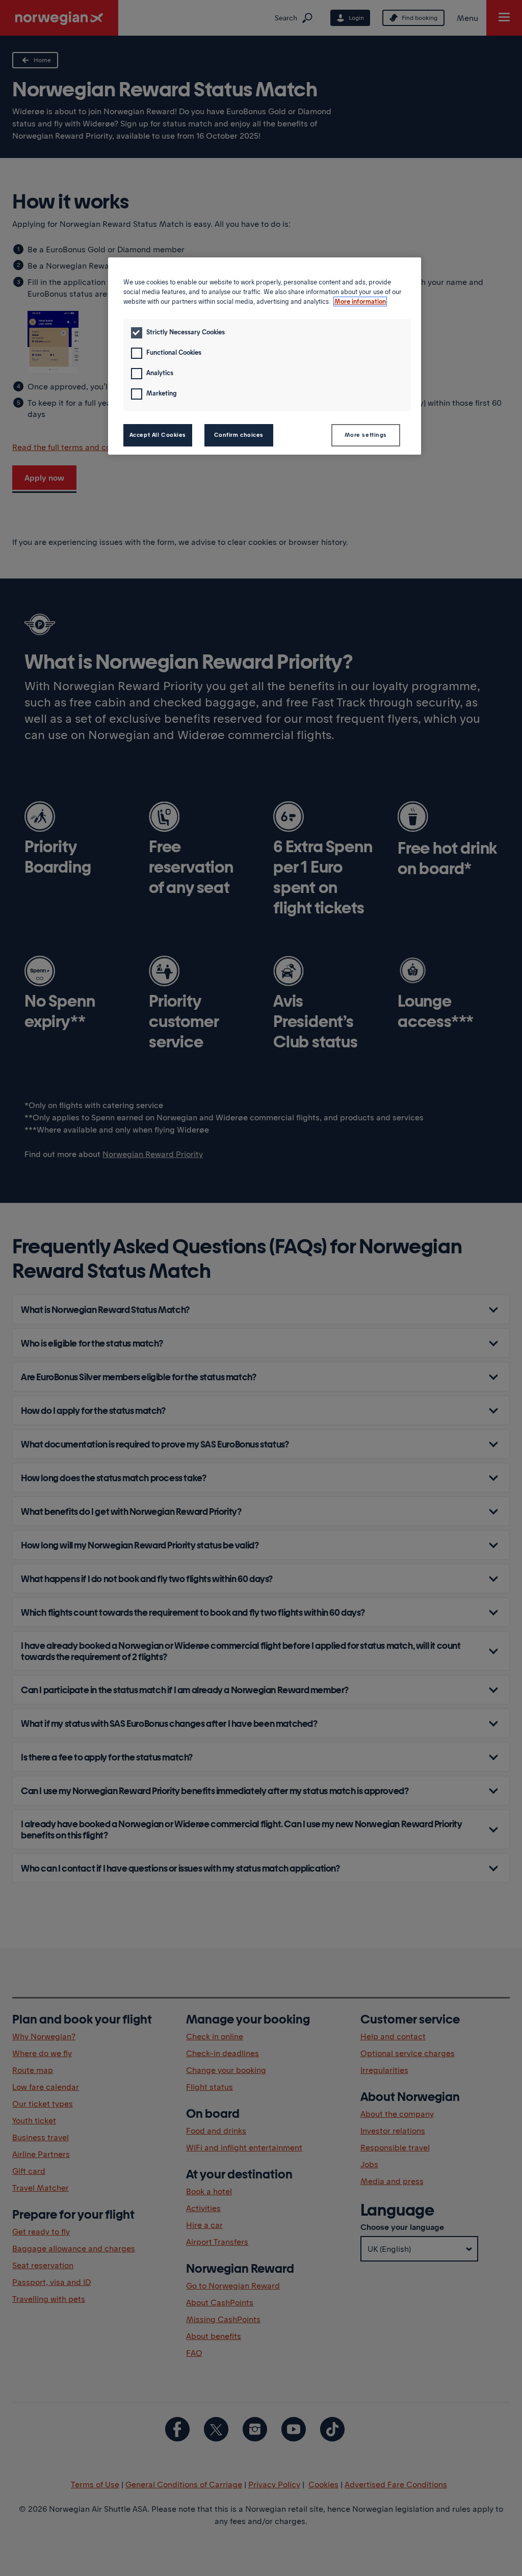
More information (360, 301)
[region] (265, 356)
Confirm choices (239, 435)
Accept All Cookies (158, 435)
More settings (366, 435)
